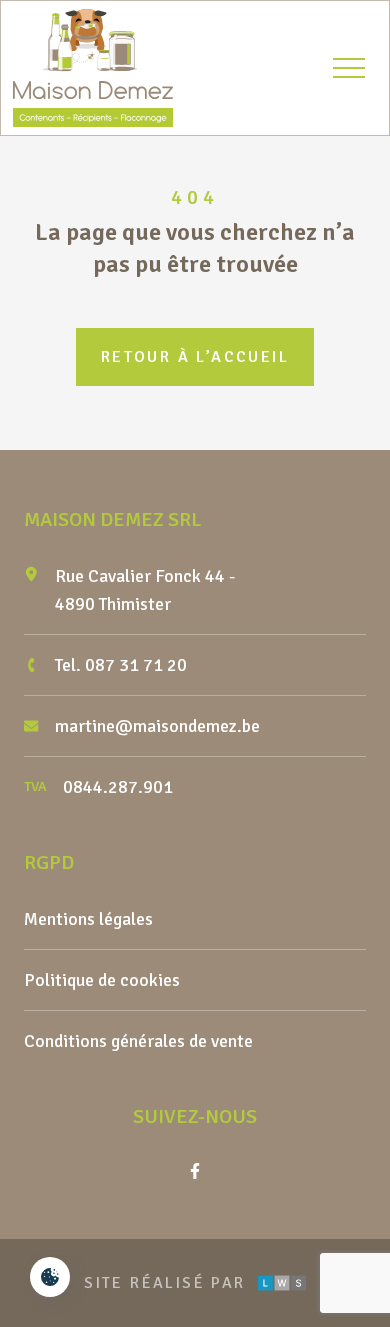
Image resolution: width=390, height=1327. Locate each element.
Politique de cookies (102, 980)
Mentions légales (88, 919)
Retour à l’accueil (195, 357)
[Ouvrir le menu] (349, 68)
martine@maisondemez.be (157, 726)
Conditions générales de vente (138, 1041)
